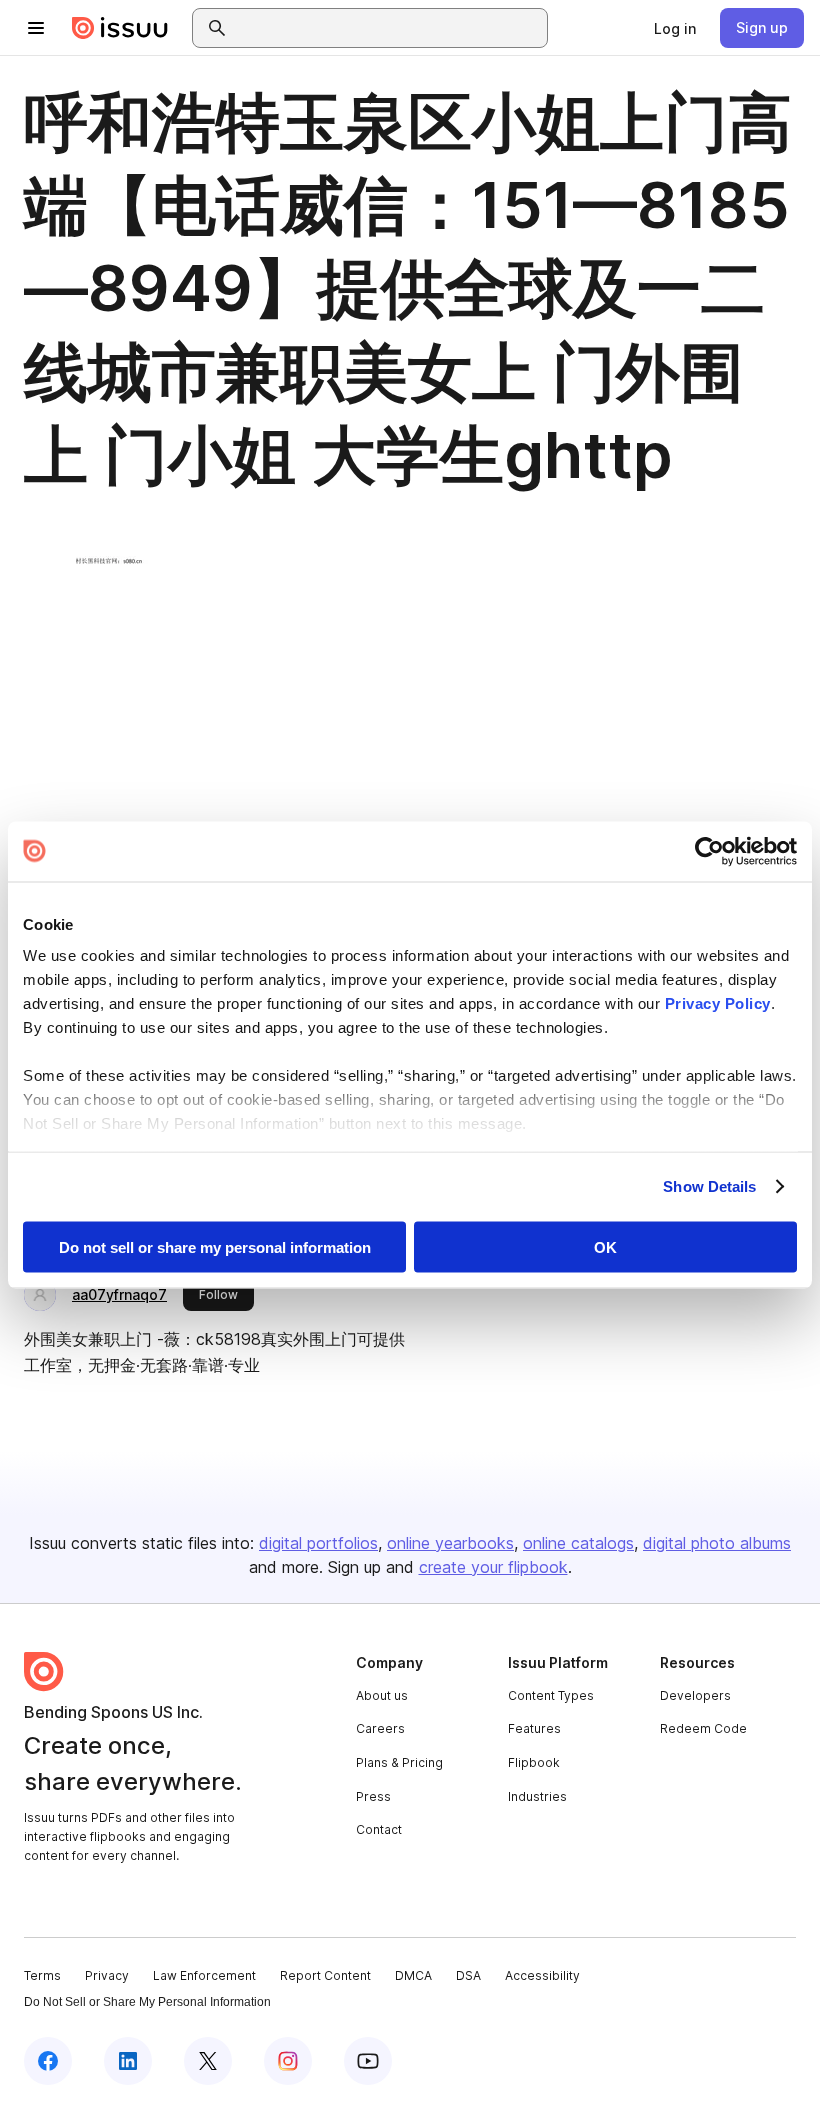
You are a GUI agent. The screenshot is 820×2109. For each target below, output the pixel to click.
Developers (695, 1695)
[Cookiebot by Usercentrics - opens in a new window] (709, 851)
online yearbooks (450, 1543)
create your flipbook (493, 1567)
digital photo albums (717, 1543)
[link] (675, 28)
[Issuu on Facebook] (48, 2061)
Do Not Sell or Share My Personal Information (147, 2002)
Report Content (325, 1975)
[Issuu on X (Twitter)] (208, 2061)
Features (534, 1728)
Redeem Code (703, 1728)
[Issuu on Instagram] (288, 2061)
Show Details (709, 1186)
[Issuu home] (120, 28)
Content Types (551, 1695)
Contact (379, 1829)
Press (373, 1796)
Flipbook (534, 1762)
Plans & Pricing (399, 1762)
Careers (380, 1728)
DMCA (413, 1975)
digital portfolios (318, 1543)
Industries (537, 1796)
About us (382, 1695)
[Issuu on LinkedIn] (128, 2061)
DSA (468, 1975)
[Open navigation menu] (36, 28)
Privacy (107, 1975)
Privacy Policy (718, 1003)
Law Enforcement (204, 1975)
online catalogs (578, 1543)
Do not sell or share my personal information (215, 1246)
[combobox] (388, 28)
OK (605, 1246)
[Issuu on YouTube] (368, 2061)
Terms (42, 1975)
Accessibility (542, 1975)
